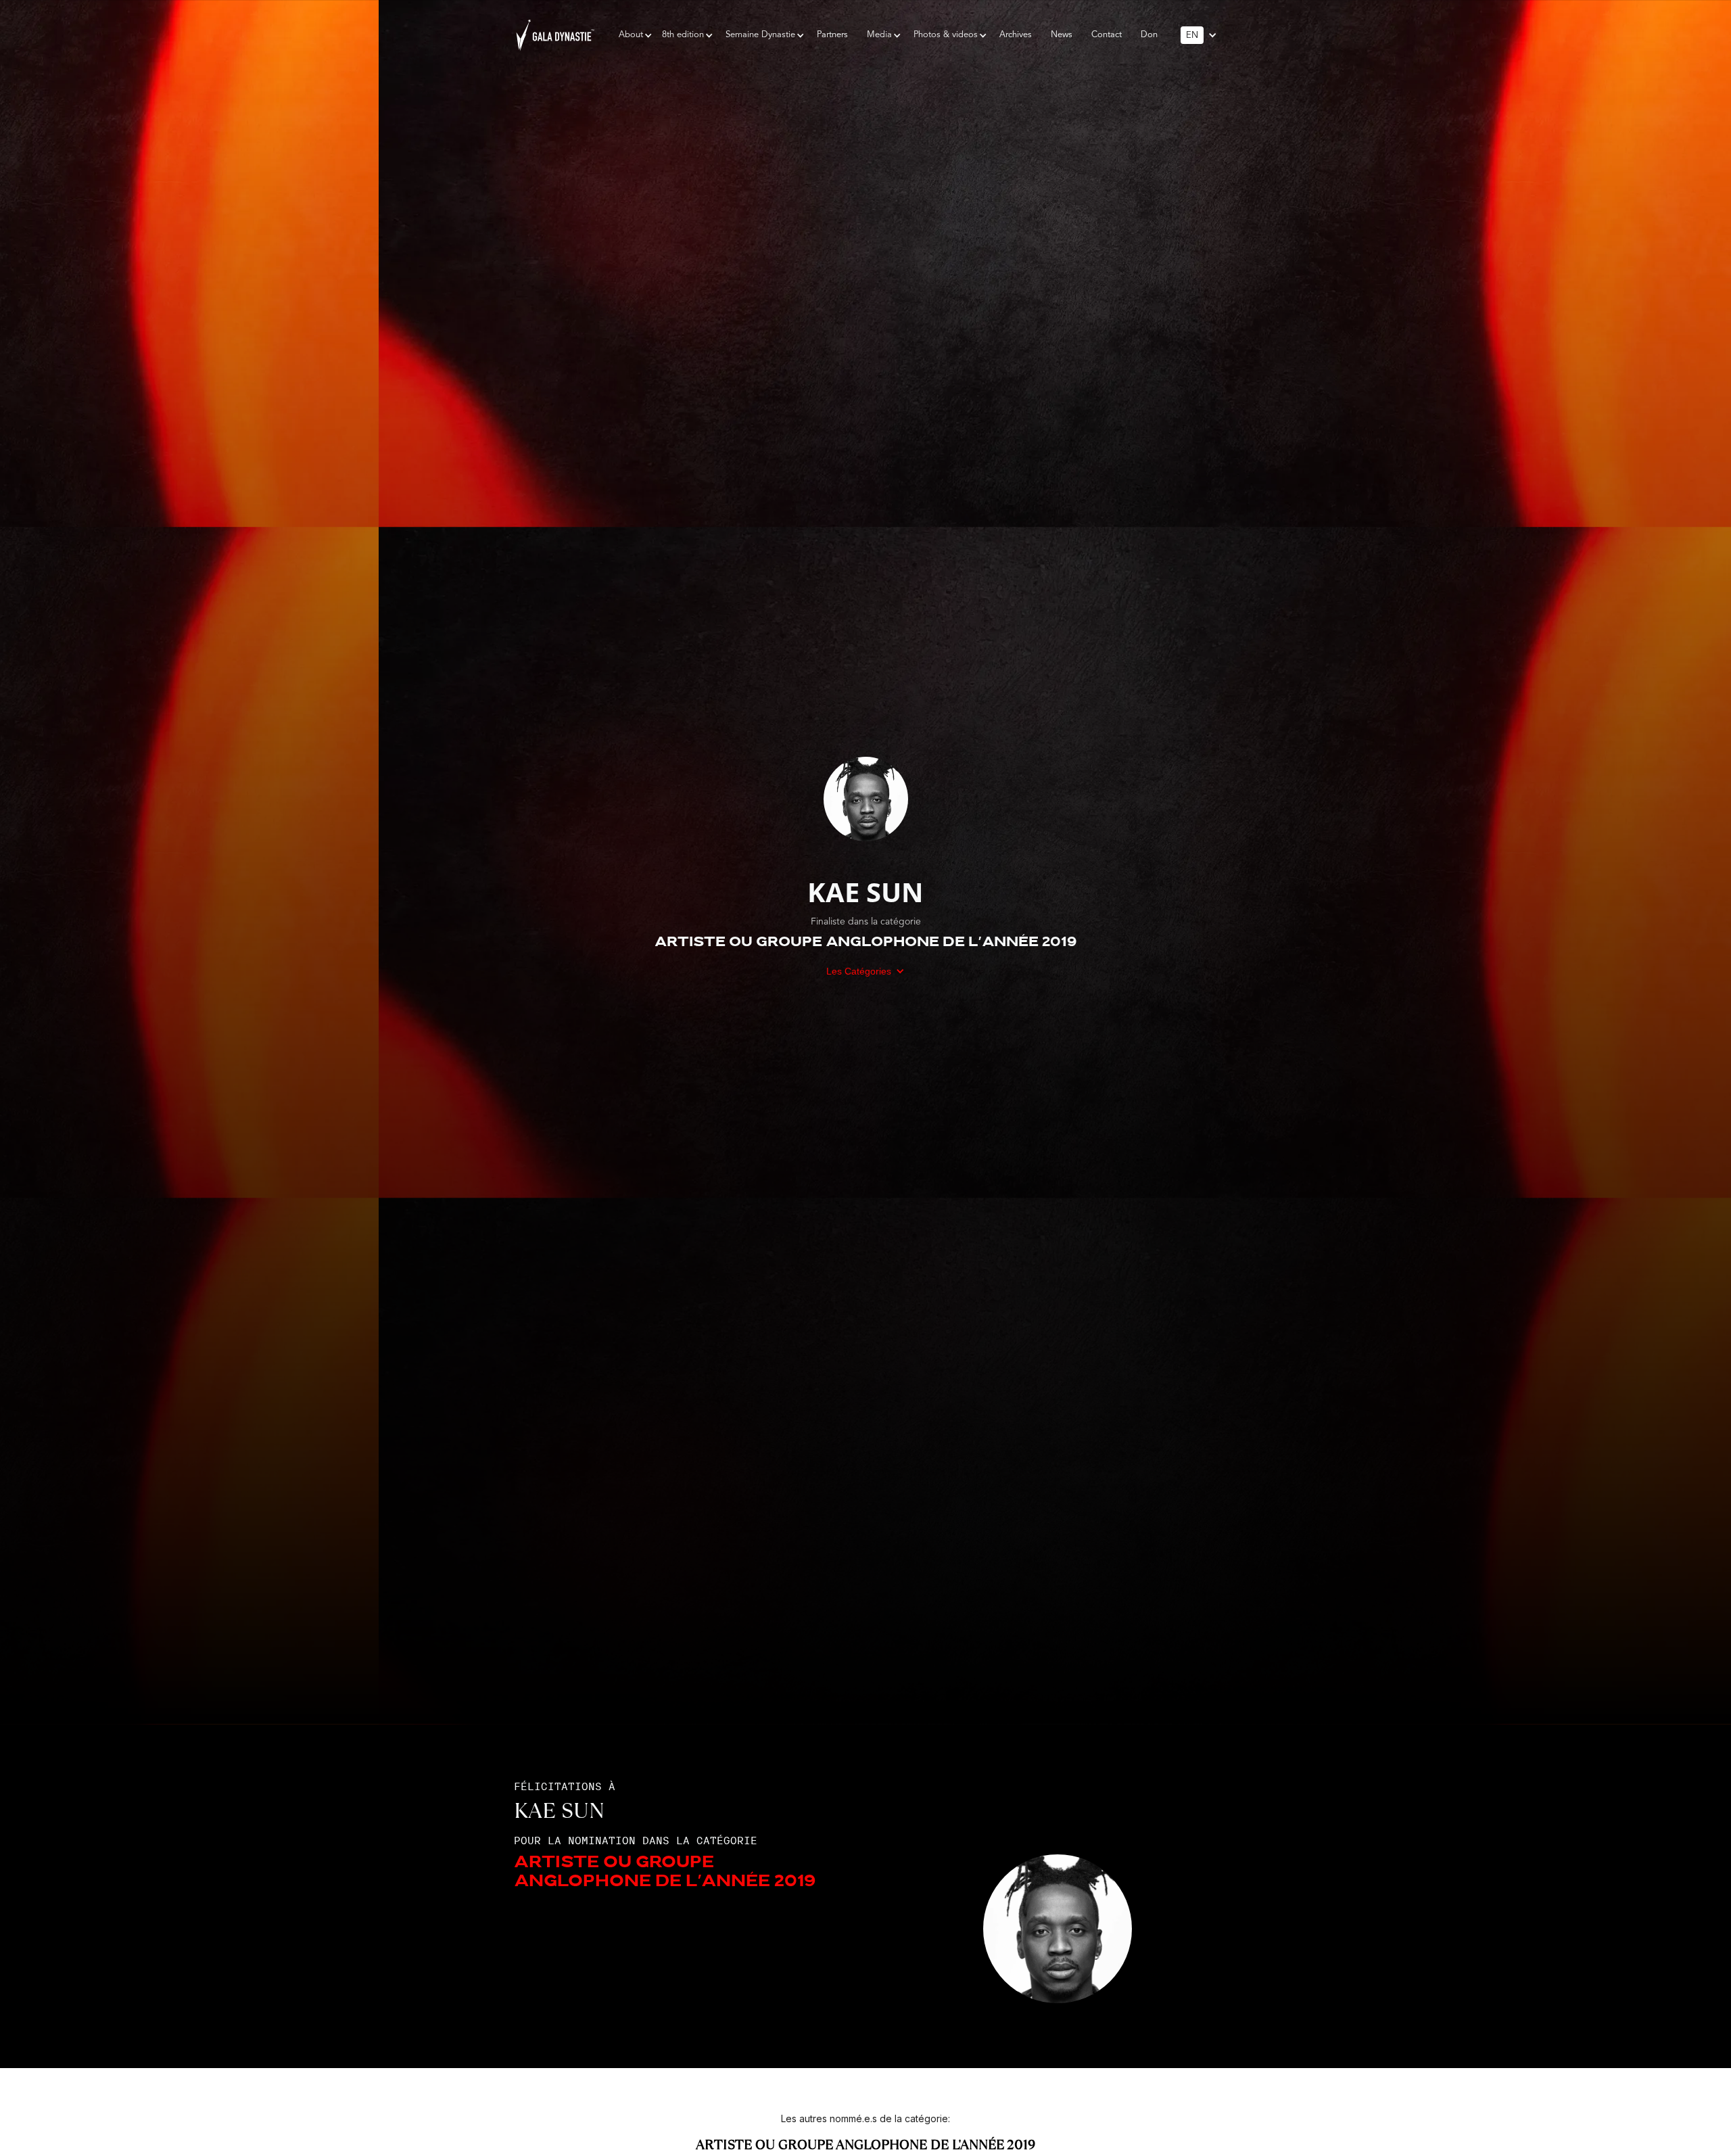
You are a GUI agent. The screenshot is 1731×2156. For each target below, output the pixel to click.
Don (1149, 35)
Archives (1016, 35)
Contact (1107, 35)
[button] (631, 35)
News (1062, 35)
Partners (832, 35)
